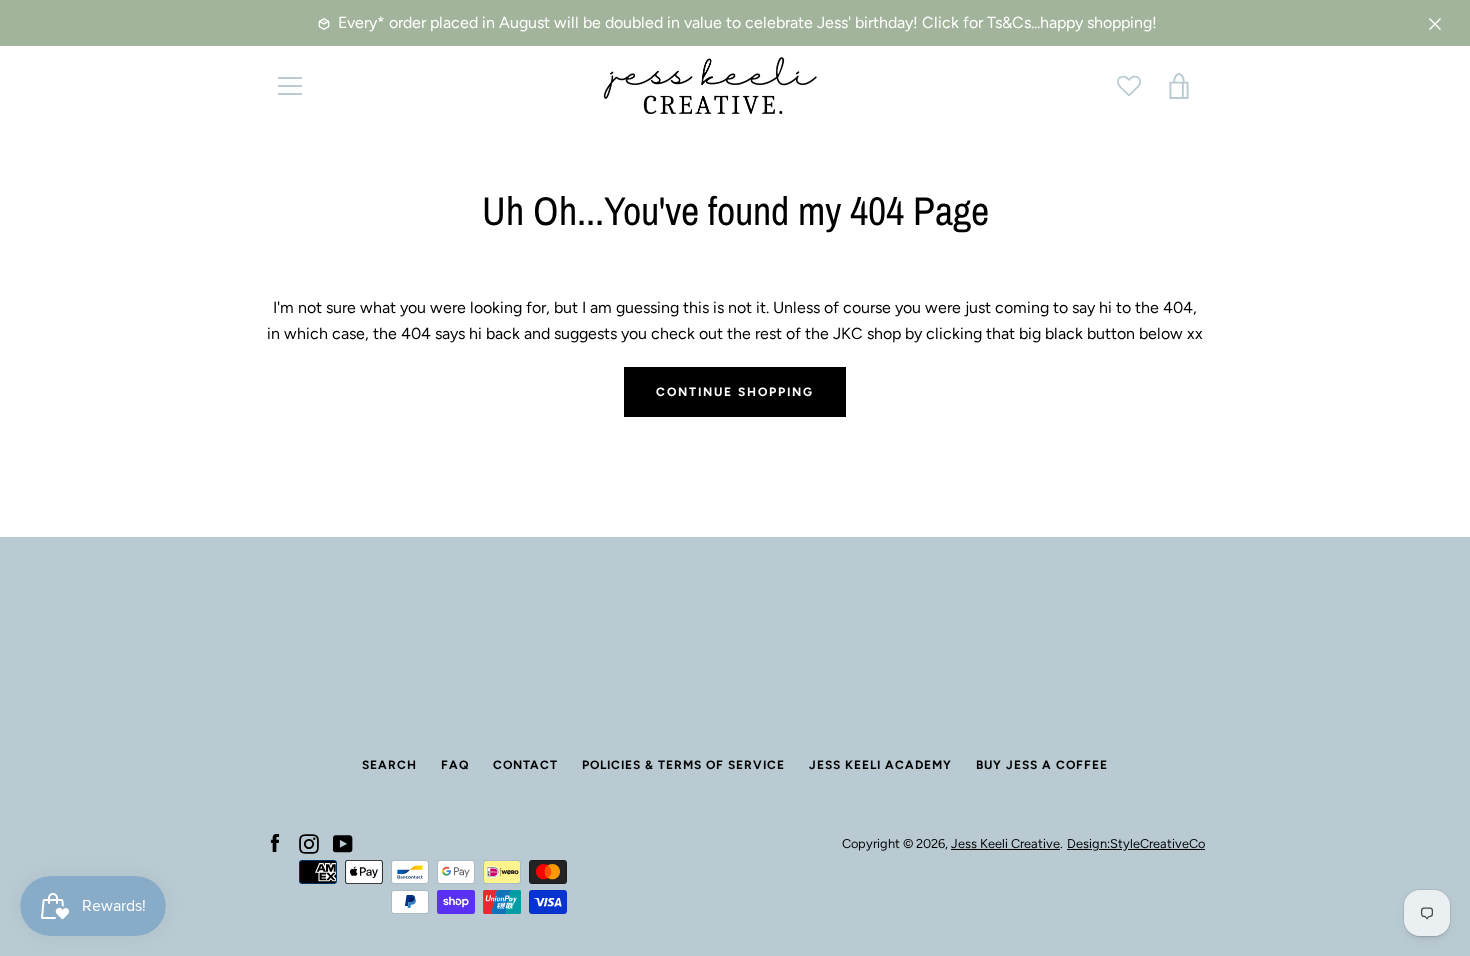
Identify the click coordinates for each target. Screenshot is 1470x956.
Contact (525, 765)
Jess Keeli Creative (1005, 843)
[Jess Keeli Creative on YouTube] (343, 842)
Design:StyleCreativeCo (1136, 843)
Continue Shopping (735, 392)
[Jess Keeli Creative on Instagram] (309, 842)
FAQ (455, 765)
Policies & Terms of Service (683, 765)
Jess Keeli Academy (880, 765)
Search (389, 765)
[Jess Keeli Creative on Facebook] (275, 842)
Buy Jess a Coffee (1042, 765)
